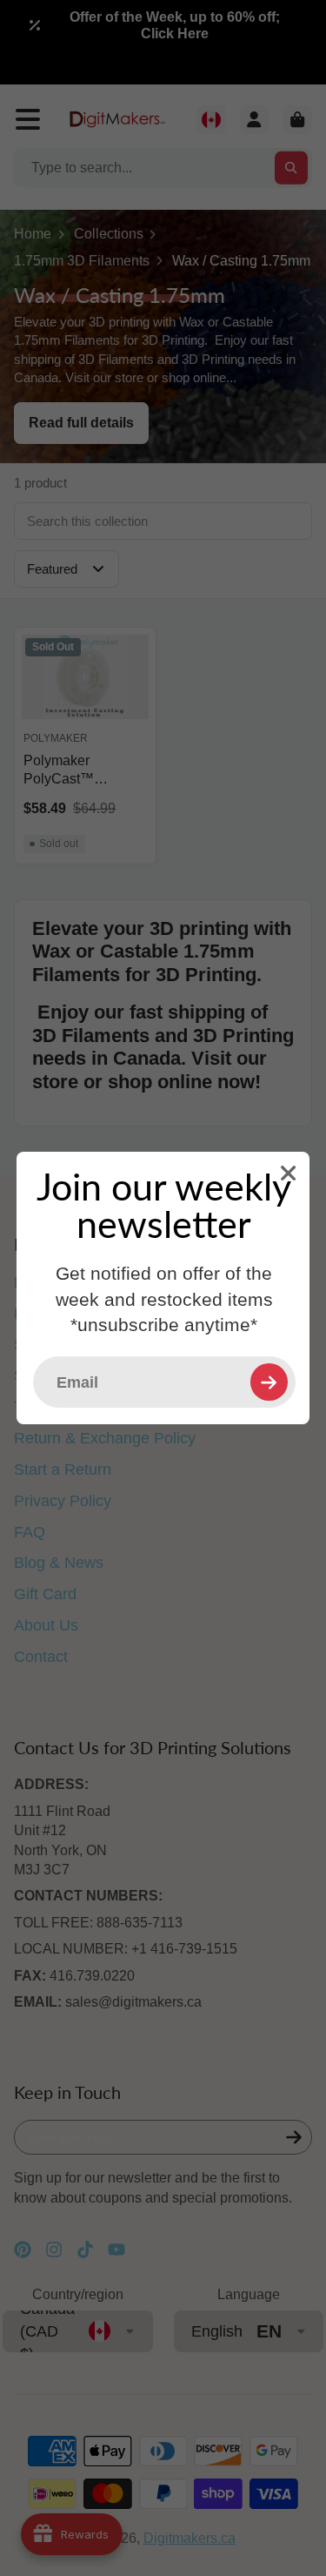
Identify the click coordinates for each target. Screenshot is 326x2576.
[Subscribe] (269, 1382)
